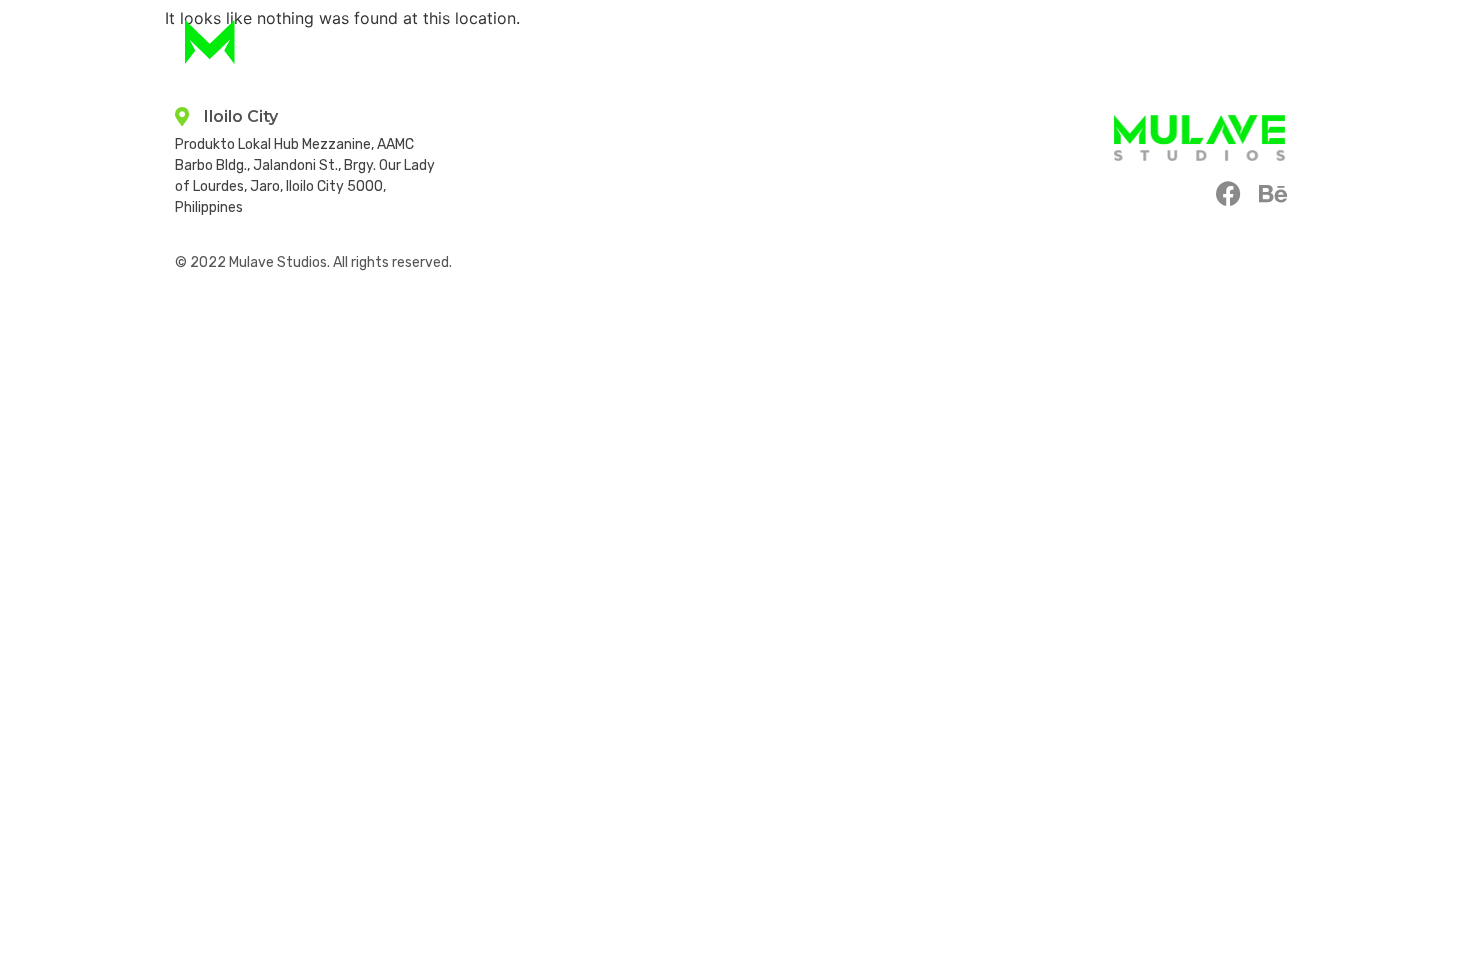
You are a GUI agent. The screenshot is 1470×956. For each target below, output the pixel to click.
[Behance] (1272, 193)
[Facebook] (1228, 193)
